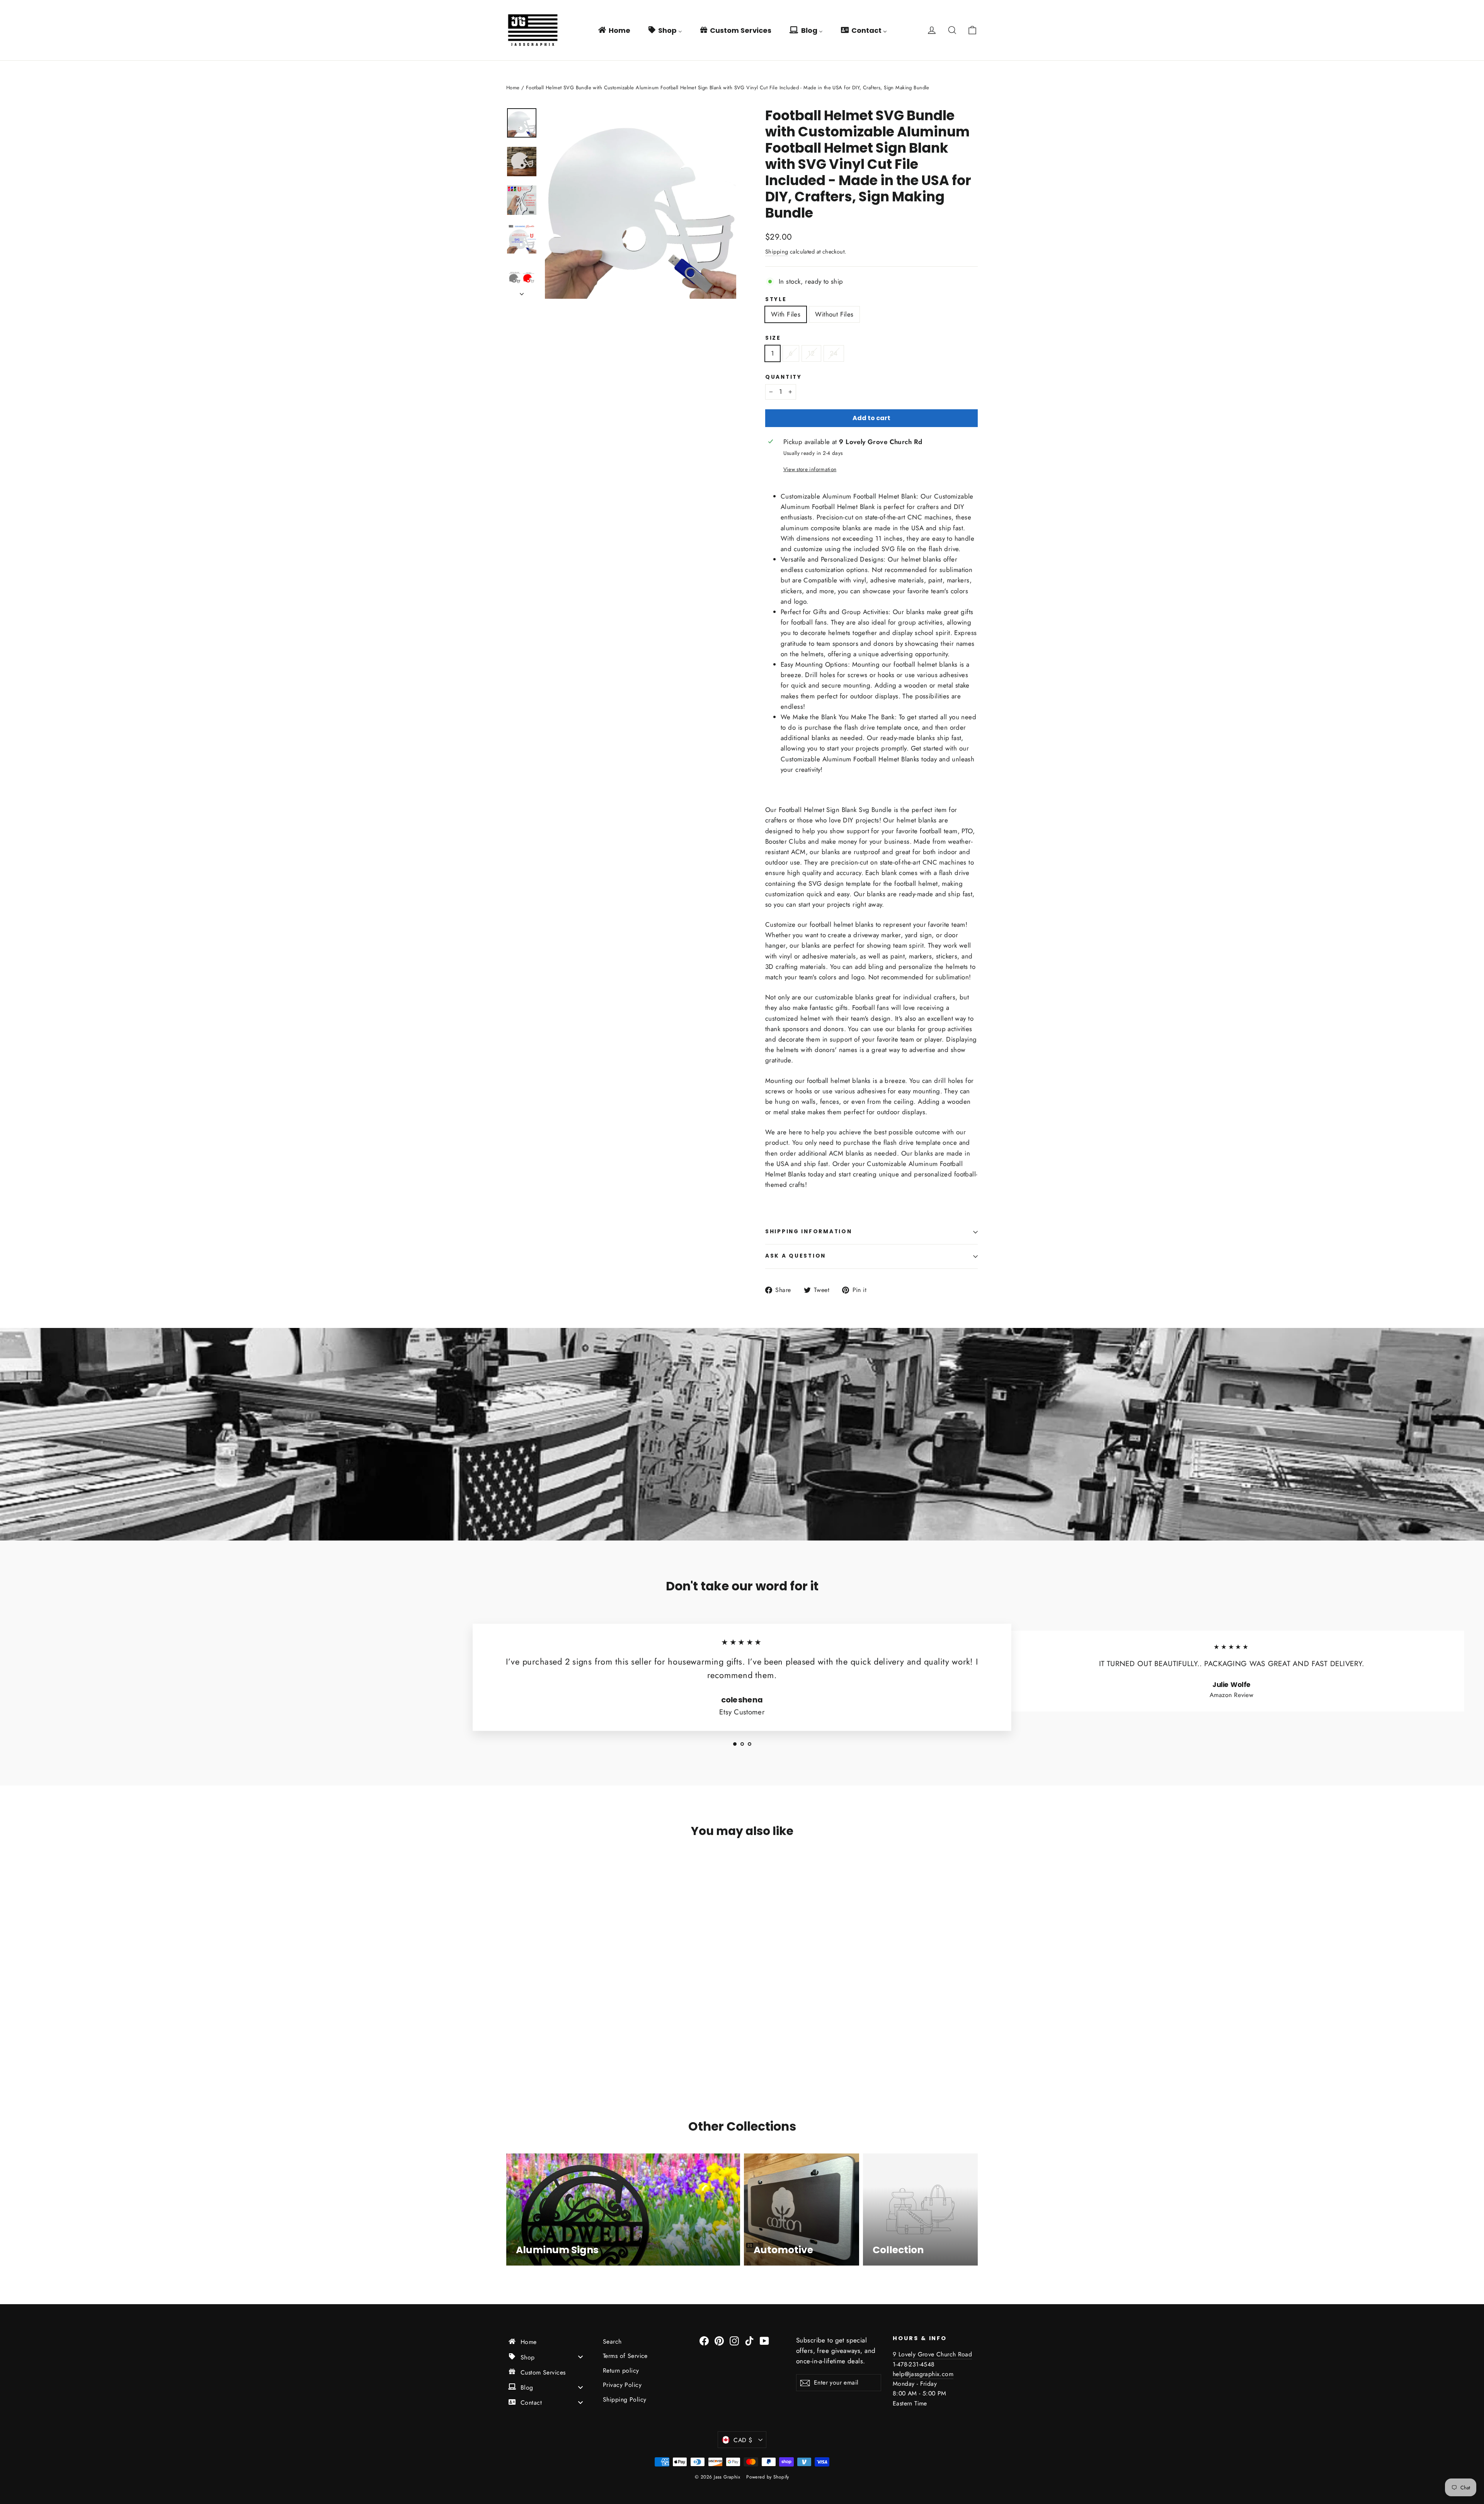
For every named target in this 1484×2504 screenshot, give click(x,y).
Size (773, 338)
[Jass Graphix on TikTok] (749, 2340)
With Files (786, 314)
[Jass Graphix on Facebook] (704, 2340)
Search (612, 2341)
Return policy (621, 2370)
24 (834, 353)
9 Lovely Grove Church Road (932, 2354)
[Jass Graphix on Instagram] (734, 2340)
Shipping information (808, 1232)
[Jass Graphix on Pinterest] (719, 2340)
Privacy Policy (622, 2385)
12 (811, 353)
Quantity (784, 377)
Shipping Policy (625, 2399)
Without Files (834, 314)
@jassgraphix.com (929, 2374)
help (899, 2374)
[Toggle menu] (580, 2357)
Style (776, 300)
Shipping (777, 252)
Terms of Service (625, 2356)
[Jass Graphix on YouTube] (764, 2340)
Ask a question (796, 1256)
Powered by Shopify (768, 2477)
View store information (810, 469)
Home (513, 88)
